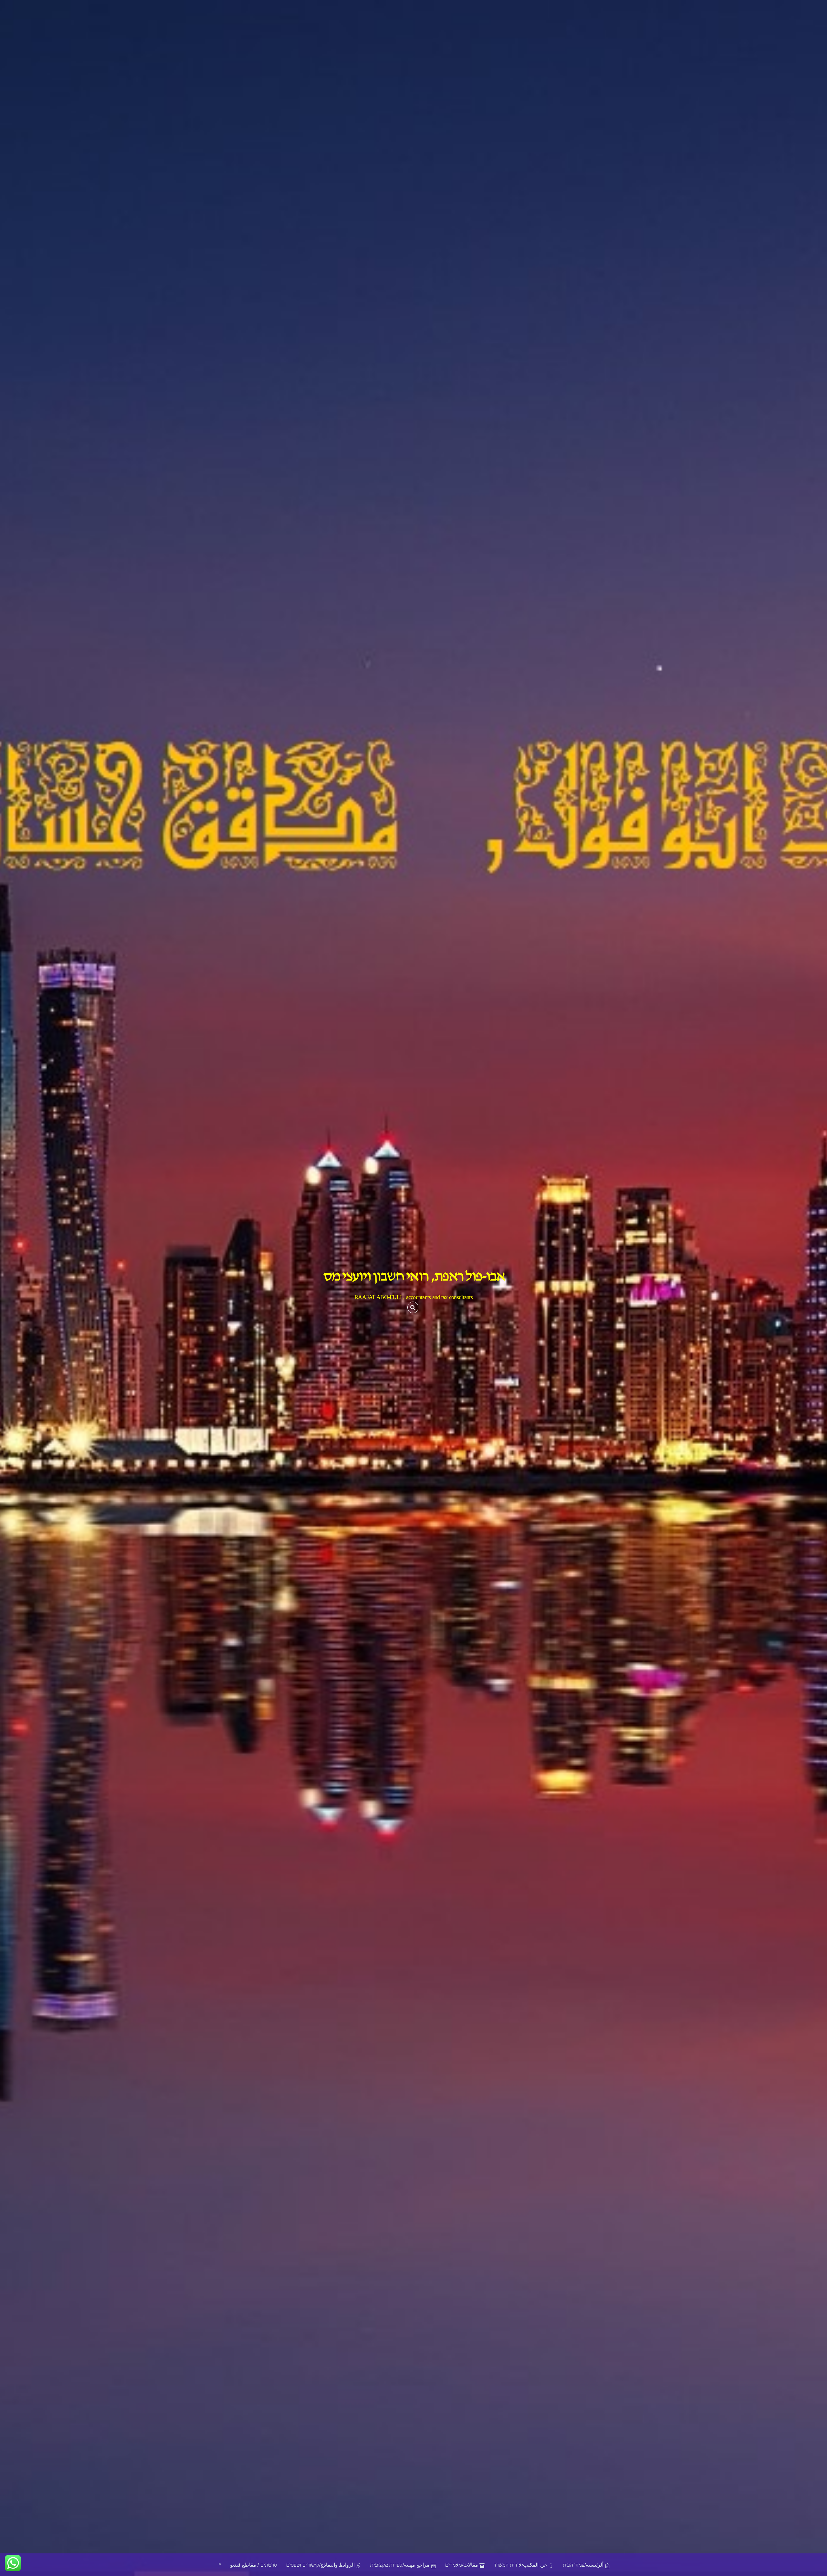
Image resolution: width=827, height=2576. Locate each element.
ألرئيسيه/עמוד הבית (584, 2565)
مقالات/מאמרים (462, 2565)
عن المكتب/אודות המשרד (521, 2565)
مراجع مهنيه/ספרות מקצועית (401, 2565)
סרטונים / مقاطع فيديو (254, 2565)
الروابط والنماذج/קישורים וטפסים (321, 2565)
